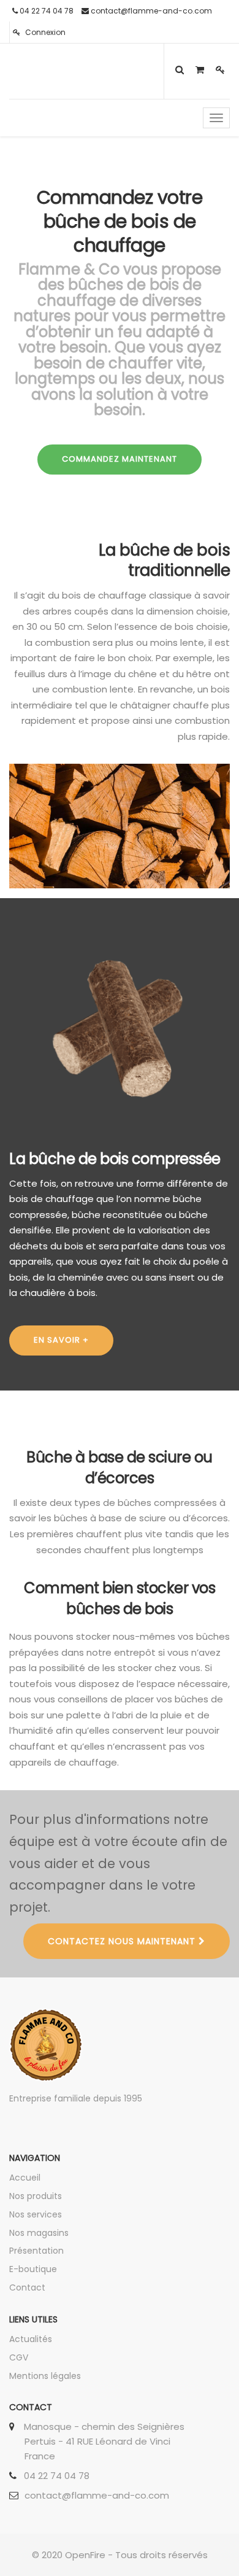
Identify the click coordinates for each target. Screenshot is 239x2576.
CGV (19, 2357)
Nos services (36, 2214)
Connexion (44, 32)
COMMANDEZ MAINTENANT (120, 459)
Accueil (25, 2178)
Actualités (31, 2339)
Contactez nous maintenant (123, 1941)
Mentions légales (45, 2376)
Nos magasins (39, 2233)
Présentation (36, 2251)
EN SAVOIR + (61, 1340)
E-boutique (33, 2269)
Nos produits (36, 2196)
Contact (27, 2287)
